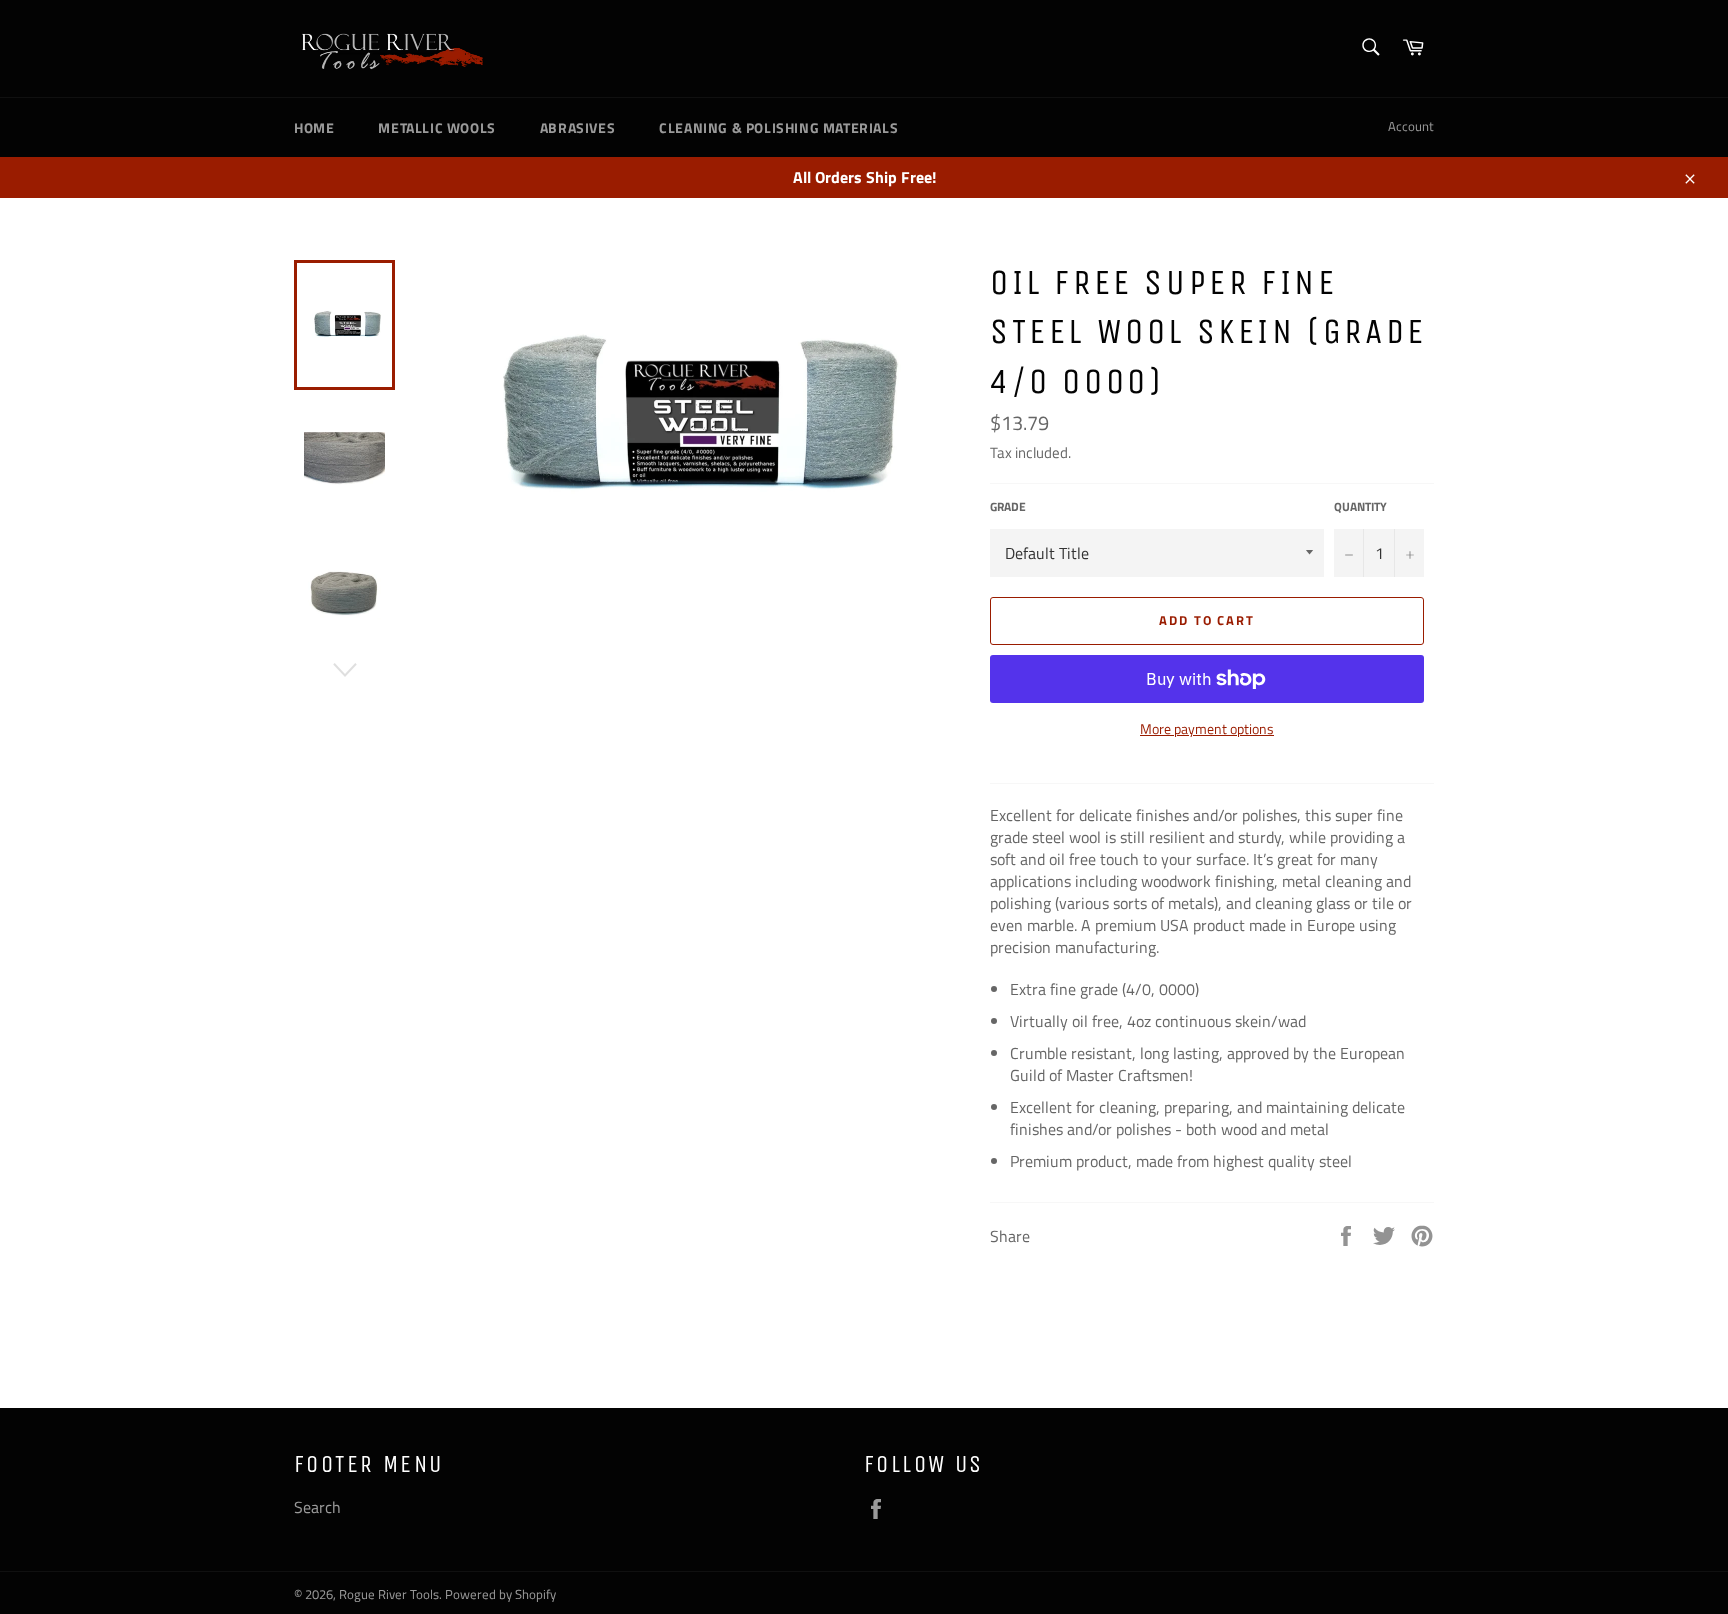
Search (317, 1507)
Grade (1008, 507)
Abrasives (577, 127)
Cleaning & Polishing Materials (778, 127)
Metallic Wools (436, 127)
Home (314, 127)
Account (1411, 126)
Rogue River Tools (389, 1594)
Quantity (1360, 507)
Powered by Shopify (500, 1594)
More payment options (1207, 728)
